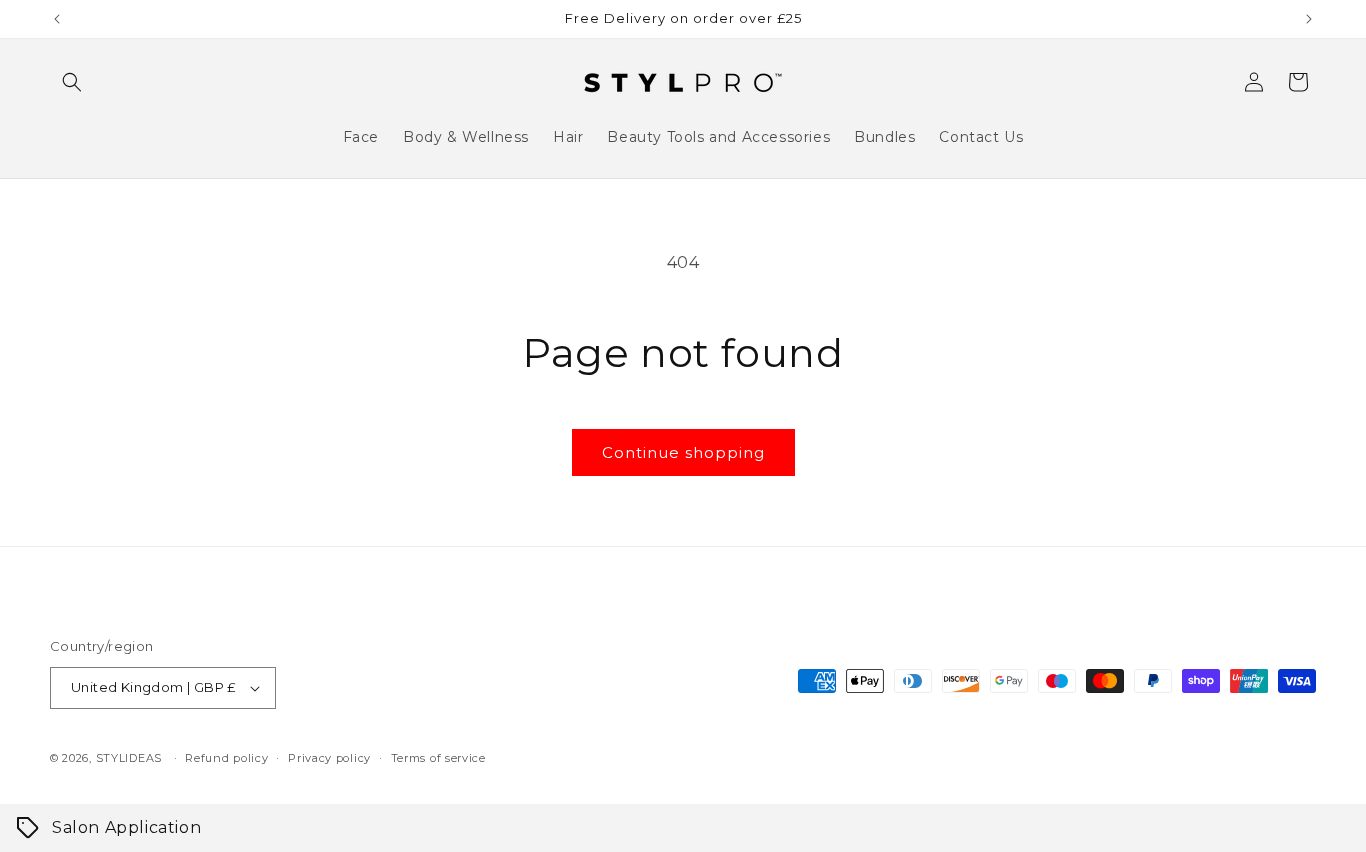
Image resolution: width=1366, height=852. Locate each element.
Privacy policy (329, 758)
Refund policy (226, 758)
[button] (72, 82)
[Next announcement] (1309, 19)
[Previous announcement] (57, 19)
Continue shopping (683, 452)
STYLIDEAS (129, 758)
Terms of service (438, 758)
